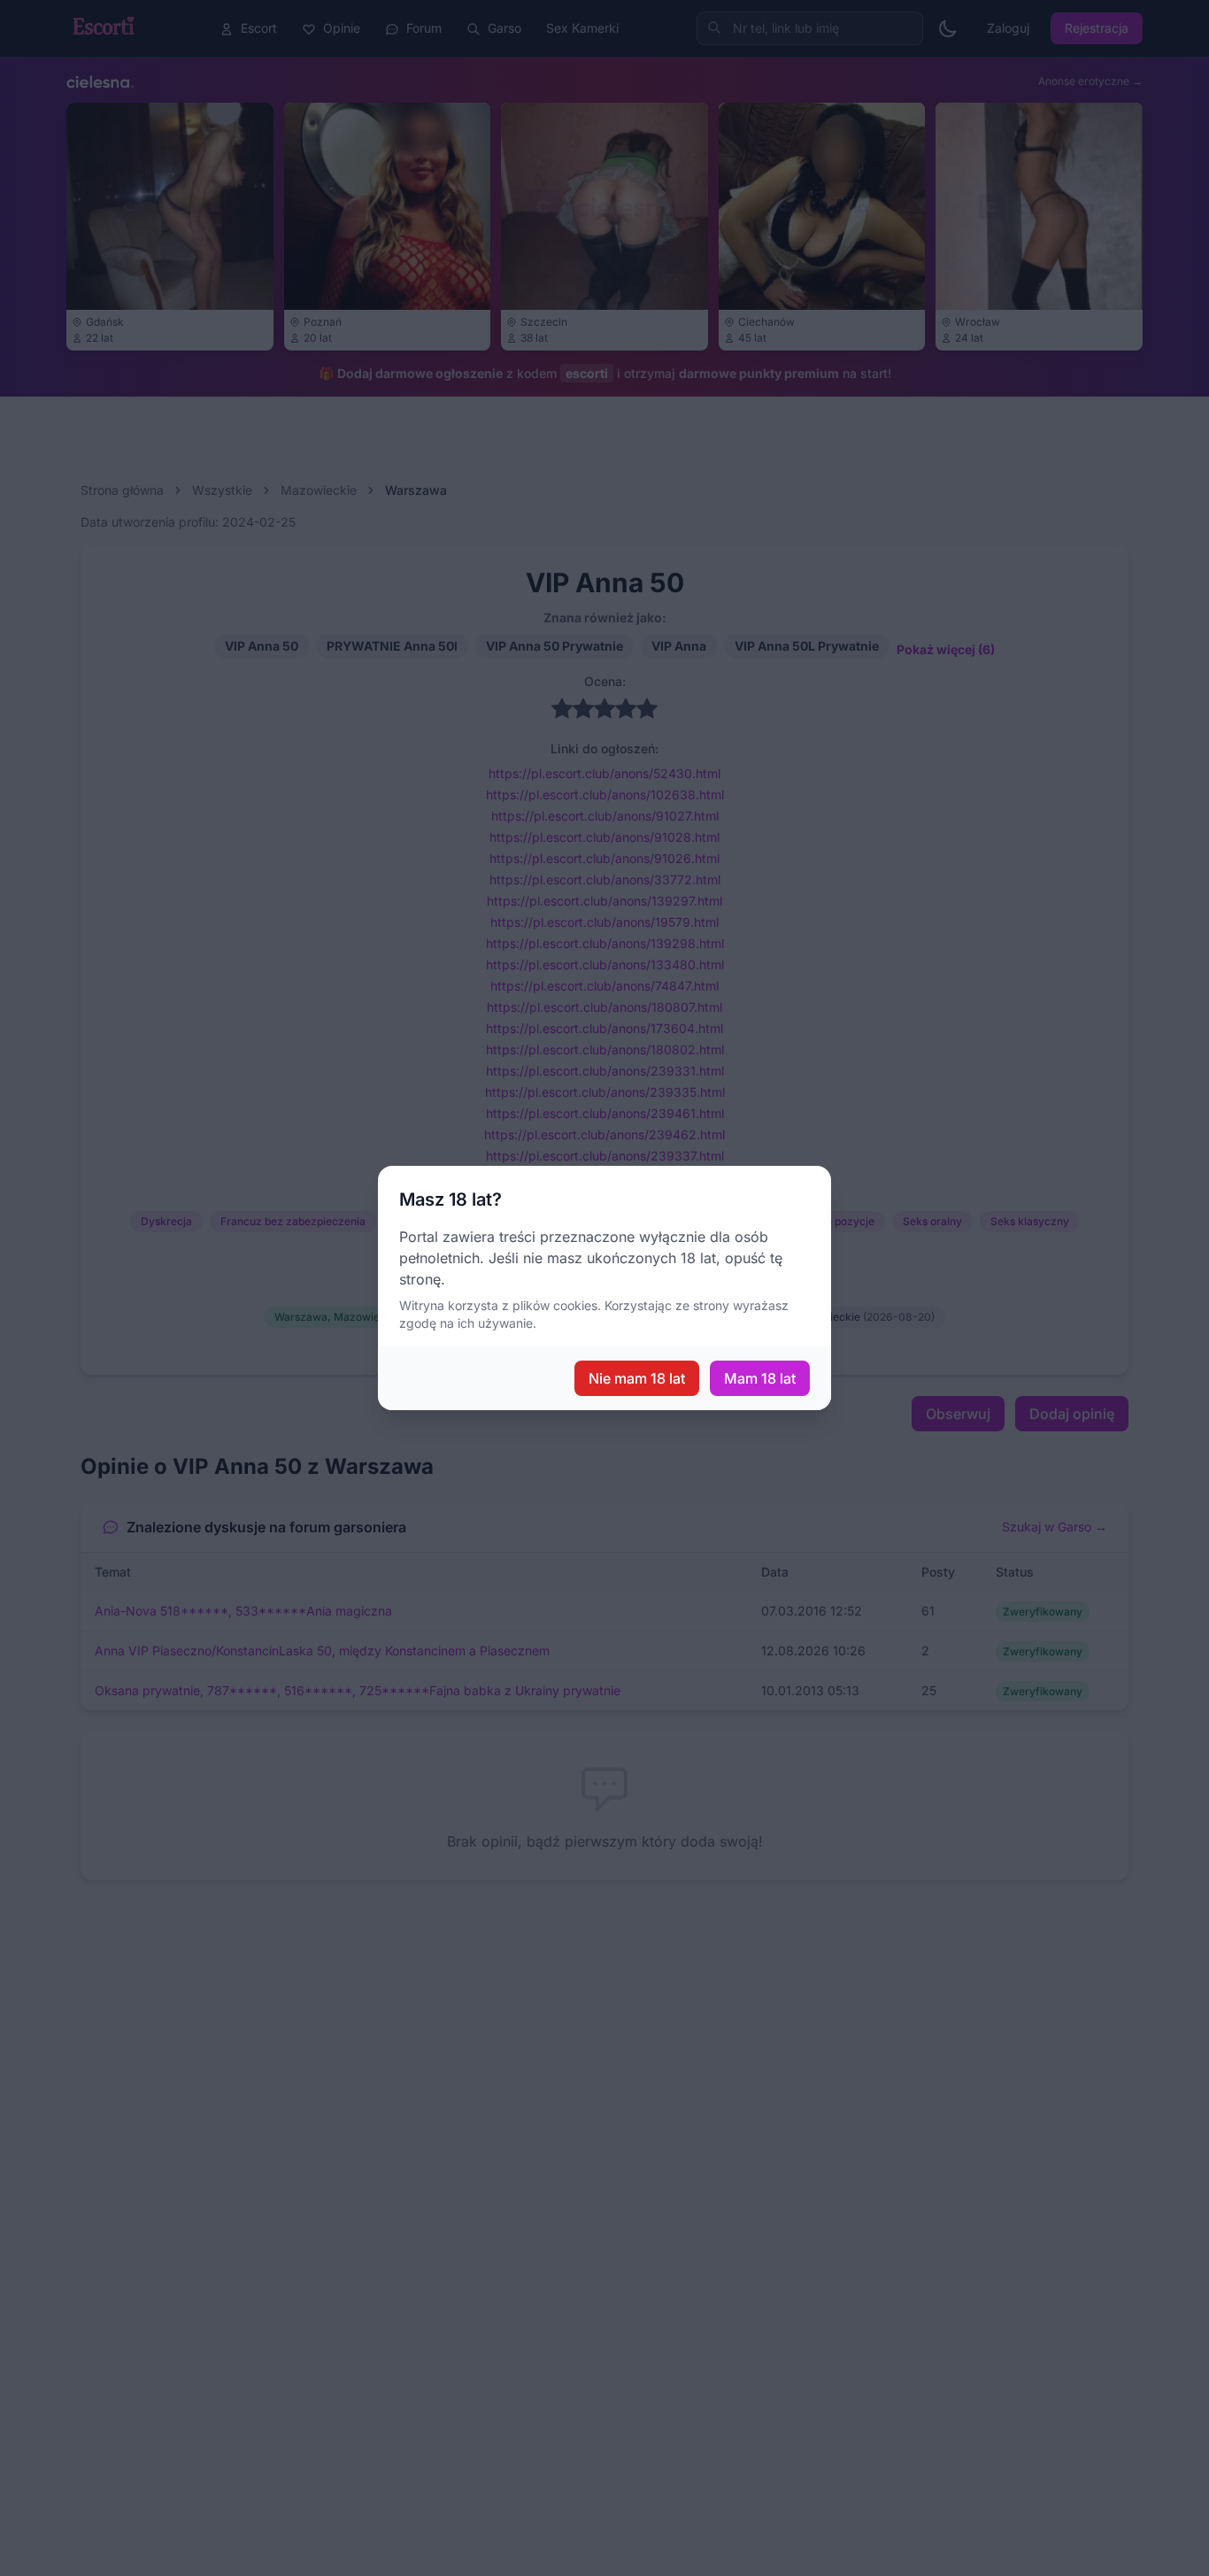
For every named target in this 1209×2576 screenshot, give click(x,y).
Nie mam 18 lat (637, 1378)
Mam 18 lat (760, 1378)
